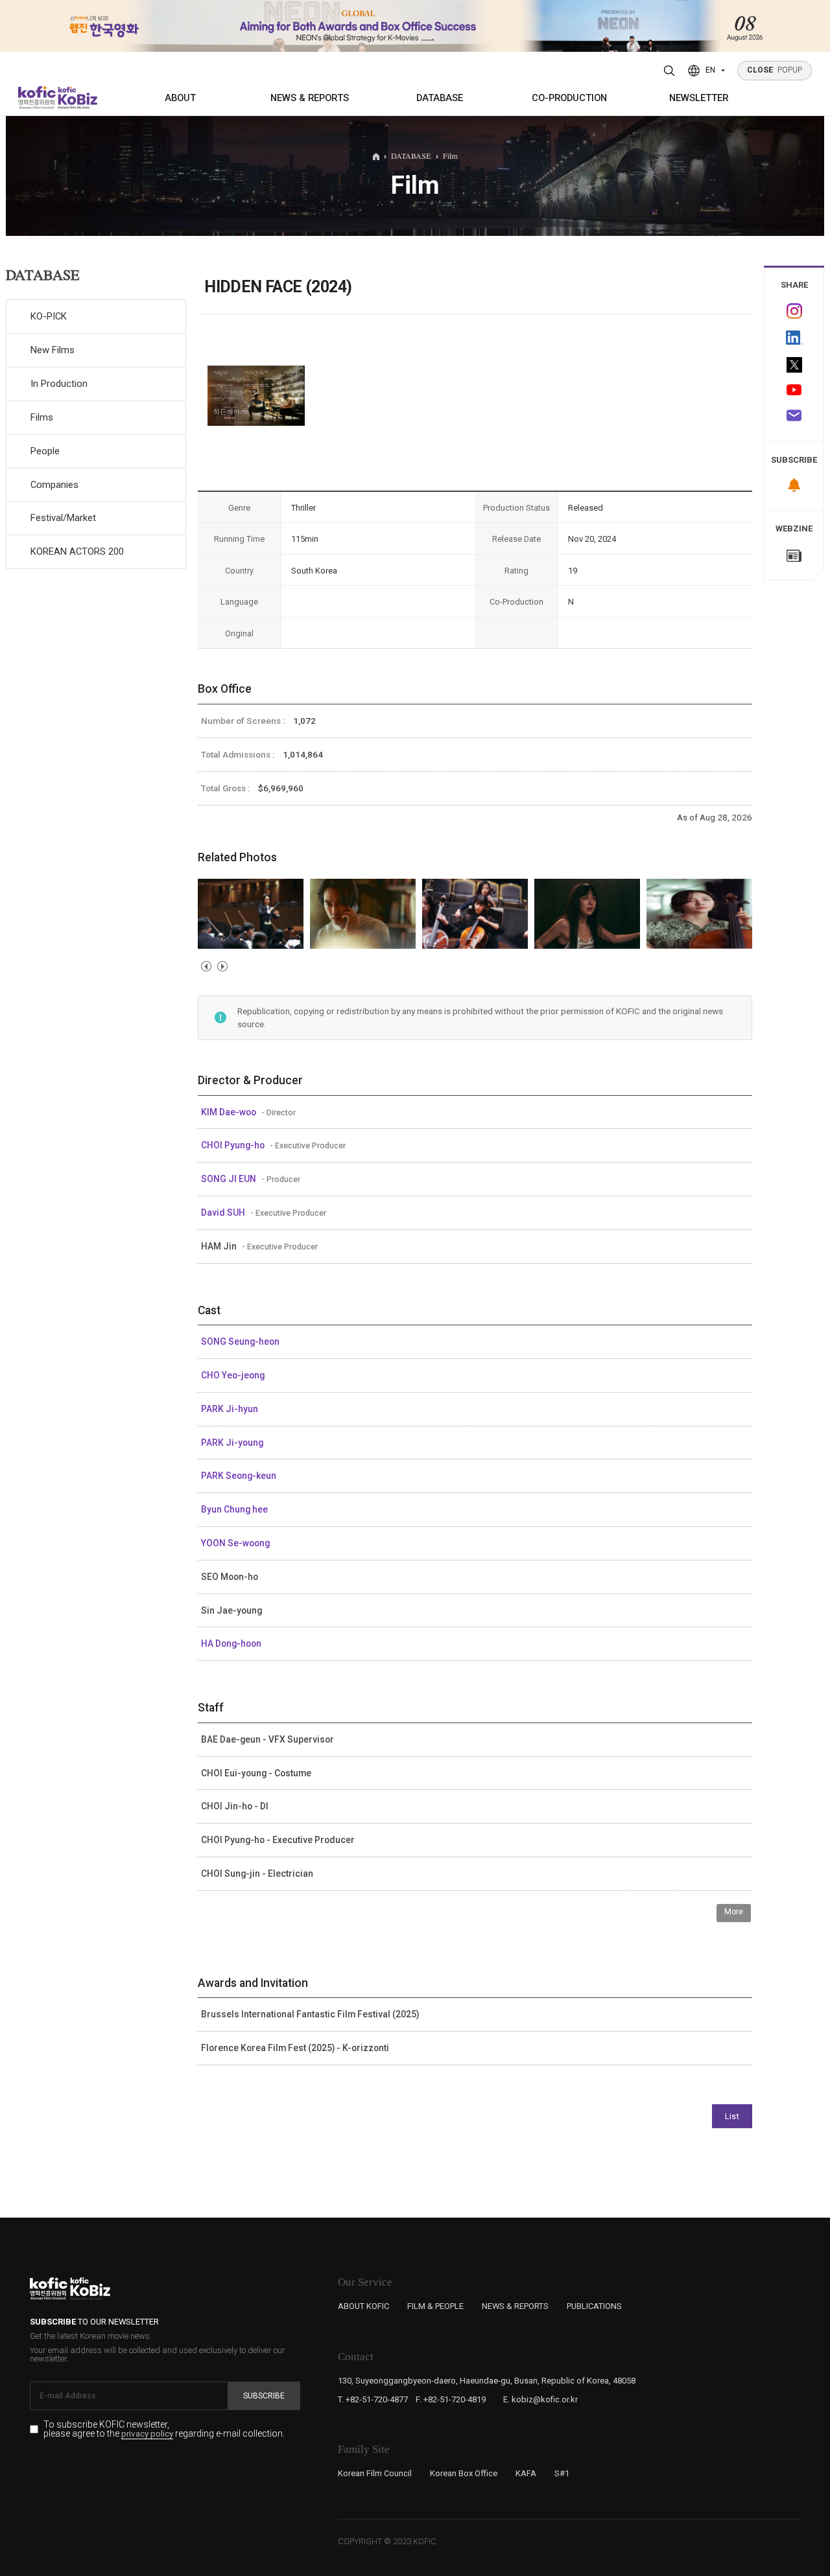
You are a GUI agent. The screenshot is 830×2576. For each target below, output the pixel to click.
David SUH (224, 1213)
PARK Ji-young (232, 1443)
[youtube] (794, 391)
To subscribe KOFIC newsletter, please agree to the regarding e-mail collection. (164, 2429)
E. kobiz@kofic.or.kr (540, 2399)
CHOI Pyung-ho (234, 1145)
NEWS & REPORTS (310, 98)
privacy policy (147, 2434)
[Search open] (670, 71)
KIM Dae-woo (230, 1112)
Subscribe (264, 2396)
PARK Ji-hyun (230, 1409)
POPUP (775, 70)
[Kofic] (37, 98)
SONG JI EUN (230, 1179)
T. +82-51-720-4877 (373, 2399)
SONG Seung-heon (240, 1341)
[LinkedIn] (794, 338)
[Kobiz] (77, 98)
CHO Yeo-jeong (233, 1375)
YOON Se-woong (235, 1543)
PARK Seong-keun (239, 1476)
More (734, 1912)
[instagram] (794, 311)
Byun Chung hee (234, 1509)
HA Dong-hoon (231, 1643)
